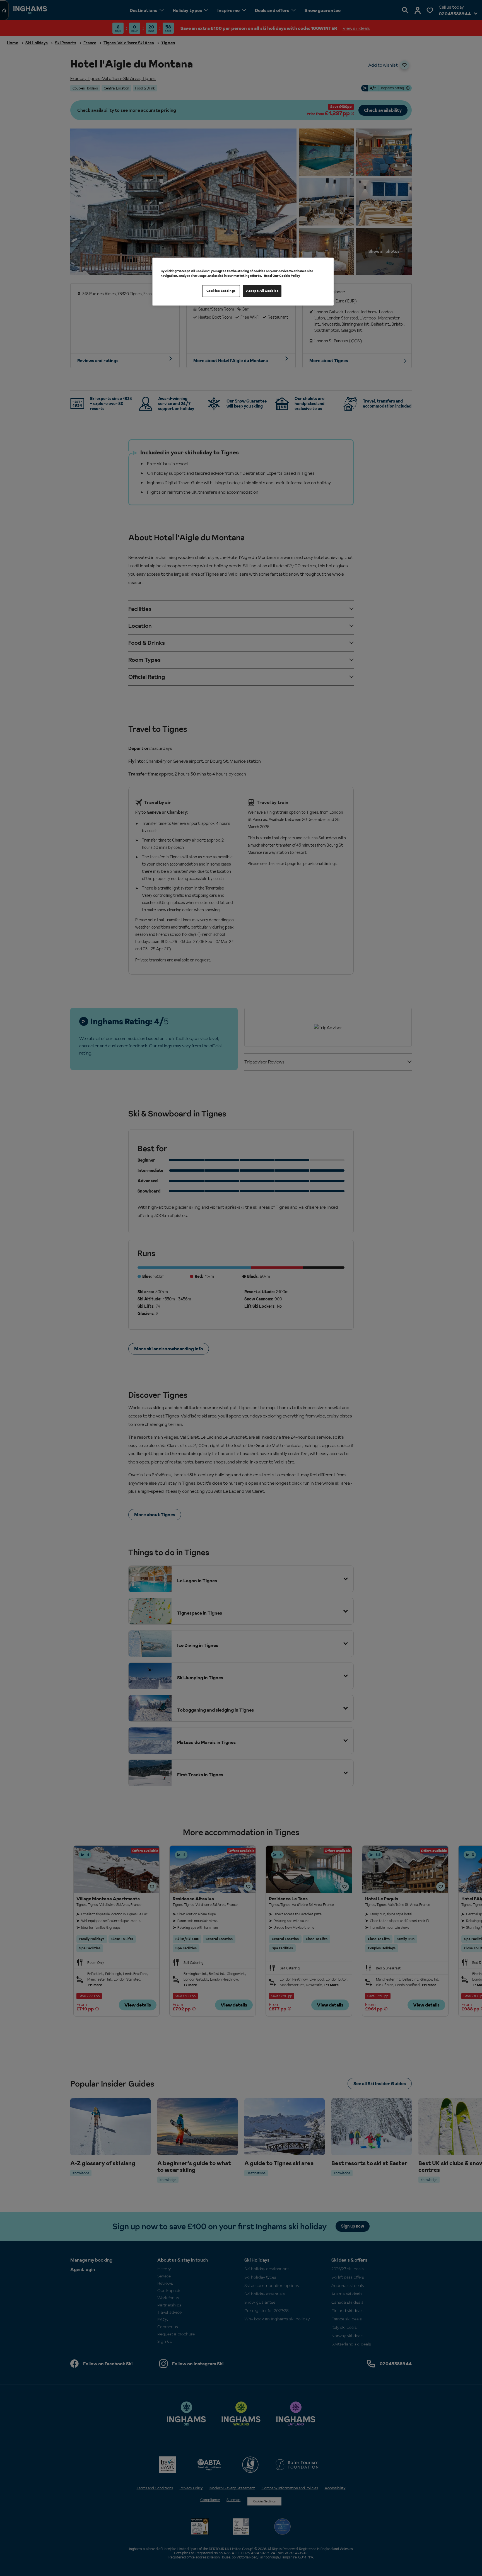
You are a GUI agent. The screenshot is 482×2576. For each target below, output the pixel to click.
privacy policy (190, 1330)
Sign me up (183, 1322)
